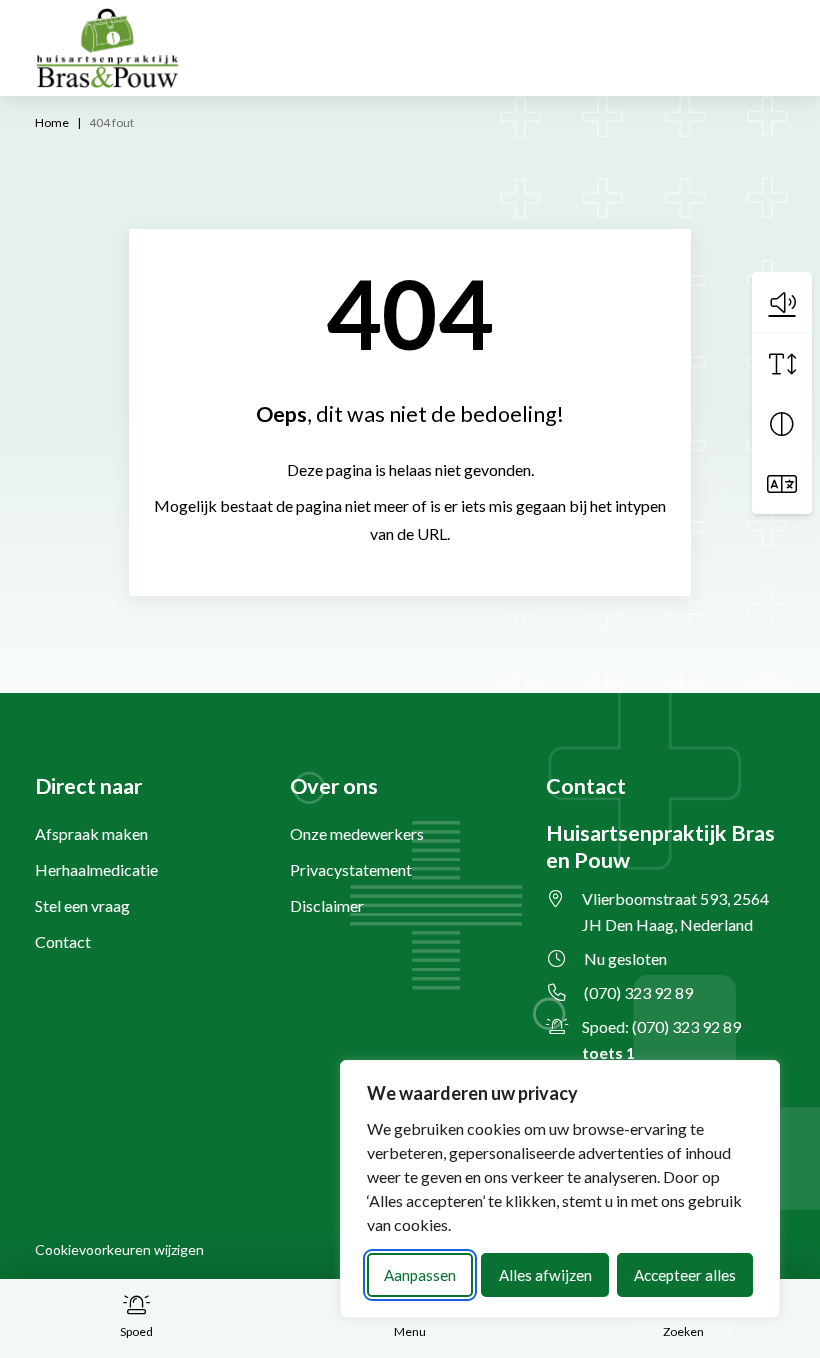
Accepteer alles (685, 1275)
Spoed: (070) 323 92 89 (661, 1039)
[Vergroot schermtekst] (782, 364)
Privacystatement (351, 869)
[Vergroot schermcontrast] (782, 424)
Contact (63, 941)
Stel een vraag (82, 905)
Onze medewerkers (357, 833)
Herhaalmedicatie (96, 869)
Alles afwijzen (545, 1275)
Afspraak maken (91, 833)
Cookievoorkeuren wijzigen (119, 1249)
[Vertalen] (782, 484)
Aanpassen (420, 1275)
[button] (782, 302)
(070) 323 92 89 (638, 992)
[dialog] (560, 1189)
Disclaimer (327, 905)
